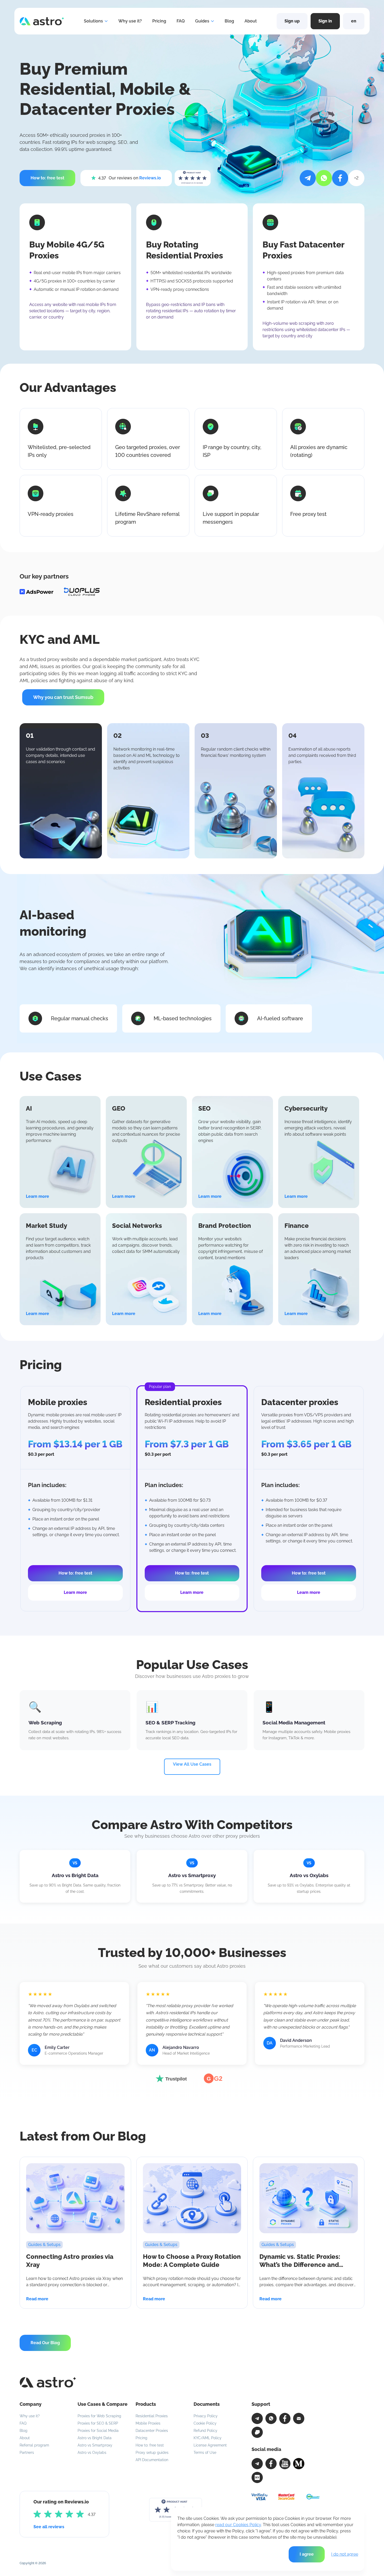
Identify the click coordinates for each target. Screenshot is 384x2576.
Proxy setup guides (152, 2453)
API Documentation (152, 2460)
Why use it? (130, 21)
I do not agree (345, 2554)
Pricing (159, 21)
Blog (229, 21)
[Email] (299, 2418)
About (251, 21)
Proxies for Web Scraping (99, 2416)
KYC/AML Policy (208, 2438)
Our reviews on (130, 178)
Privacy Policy (206, 2416)
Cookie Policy (205, 2423)
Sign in (325, 21)
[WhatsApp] (271, 2418)
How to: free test (150, 2445)
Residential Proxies (152, 2416)
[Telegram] (257, 2418)
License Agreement (210, 2445)
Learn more (75, 1592)
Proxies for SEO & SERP (98, 2423)
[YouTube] (285, 2464)
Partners (27, 2453)
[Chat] (257, 2432)
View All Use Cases (192, 1764)
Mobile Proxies (148, 2423)
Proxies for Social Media (98, 2431)
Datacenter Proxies (152, 2431)
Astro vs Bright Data (95, 2438)
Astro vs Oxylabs (92, 2453)
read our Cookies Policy (238, 2525)
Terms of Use (205, 2453)
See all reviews (49, 2527)
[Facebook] (285, 2418)
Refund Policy (205, 2431)
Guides (202, 21)
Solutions (93, 21)
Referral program (34, 2445)
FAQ (181, 21)
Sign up (292, 21)
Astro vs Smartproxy (95, 2445)
